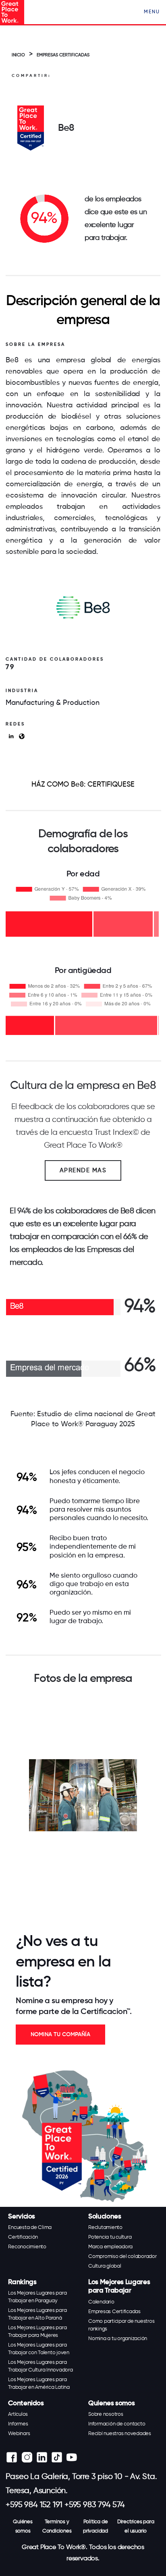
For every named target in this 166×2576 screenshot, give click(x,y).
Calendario (101, 2302)
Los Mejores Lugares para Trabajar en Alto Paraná (37, 2314)
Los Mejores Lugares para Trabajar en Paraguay (37, 2297)
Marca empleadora (110, 2247)
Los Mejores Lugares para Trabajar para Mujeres (37, 2332)
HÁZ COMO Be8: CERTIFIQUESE (83, 785)
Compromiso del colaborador (122, 2257)
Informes (18, 2424)
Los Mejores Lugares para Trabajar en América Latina (39, 2384)
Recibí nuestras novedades (120, 2434)
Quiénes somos (23, 2526)
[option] (83, 1795)
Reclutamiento (105, 2228)
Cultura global (105, 2266)
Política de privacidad (95, 2526)
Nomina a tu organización (118, 2339)
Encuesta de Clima (30, 2228)
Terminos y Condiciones (57, 2526)
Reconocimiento (27, 2247)
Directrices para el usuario (136, 2526)
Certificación (23, 2237)
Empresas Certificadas (114, 2312)
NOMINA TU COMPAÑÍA (60, 2035)
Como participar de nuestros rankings (121, 2325)
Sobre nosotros (106, 2414)
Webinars (19, 2434)
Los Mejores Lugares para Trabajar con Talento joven (39, 2349)
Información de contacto (117, 2424)
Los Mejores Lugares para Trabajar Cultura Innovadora (40, 2366)
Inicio (18, 55)
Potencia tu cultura (110, 2237)
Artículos (18, 2414)
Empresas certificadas (63, 55)
